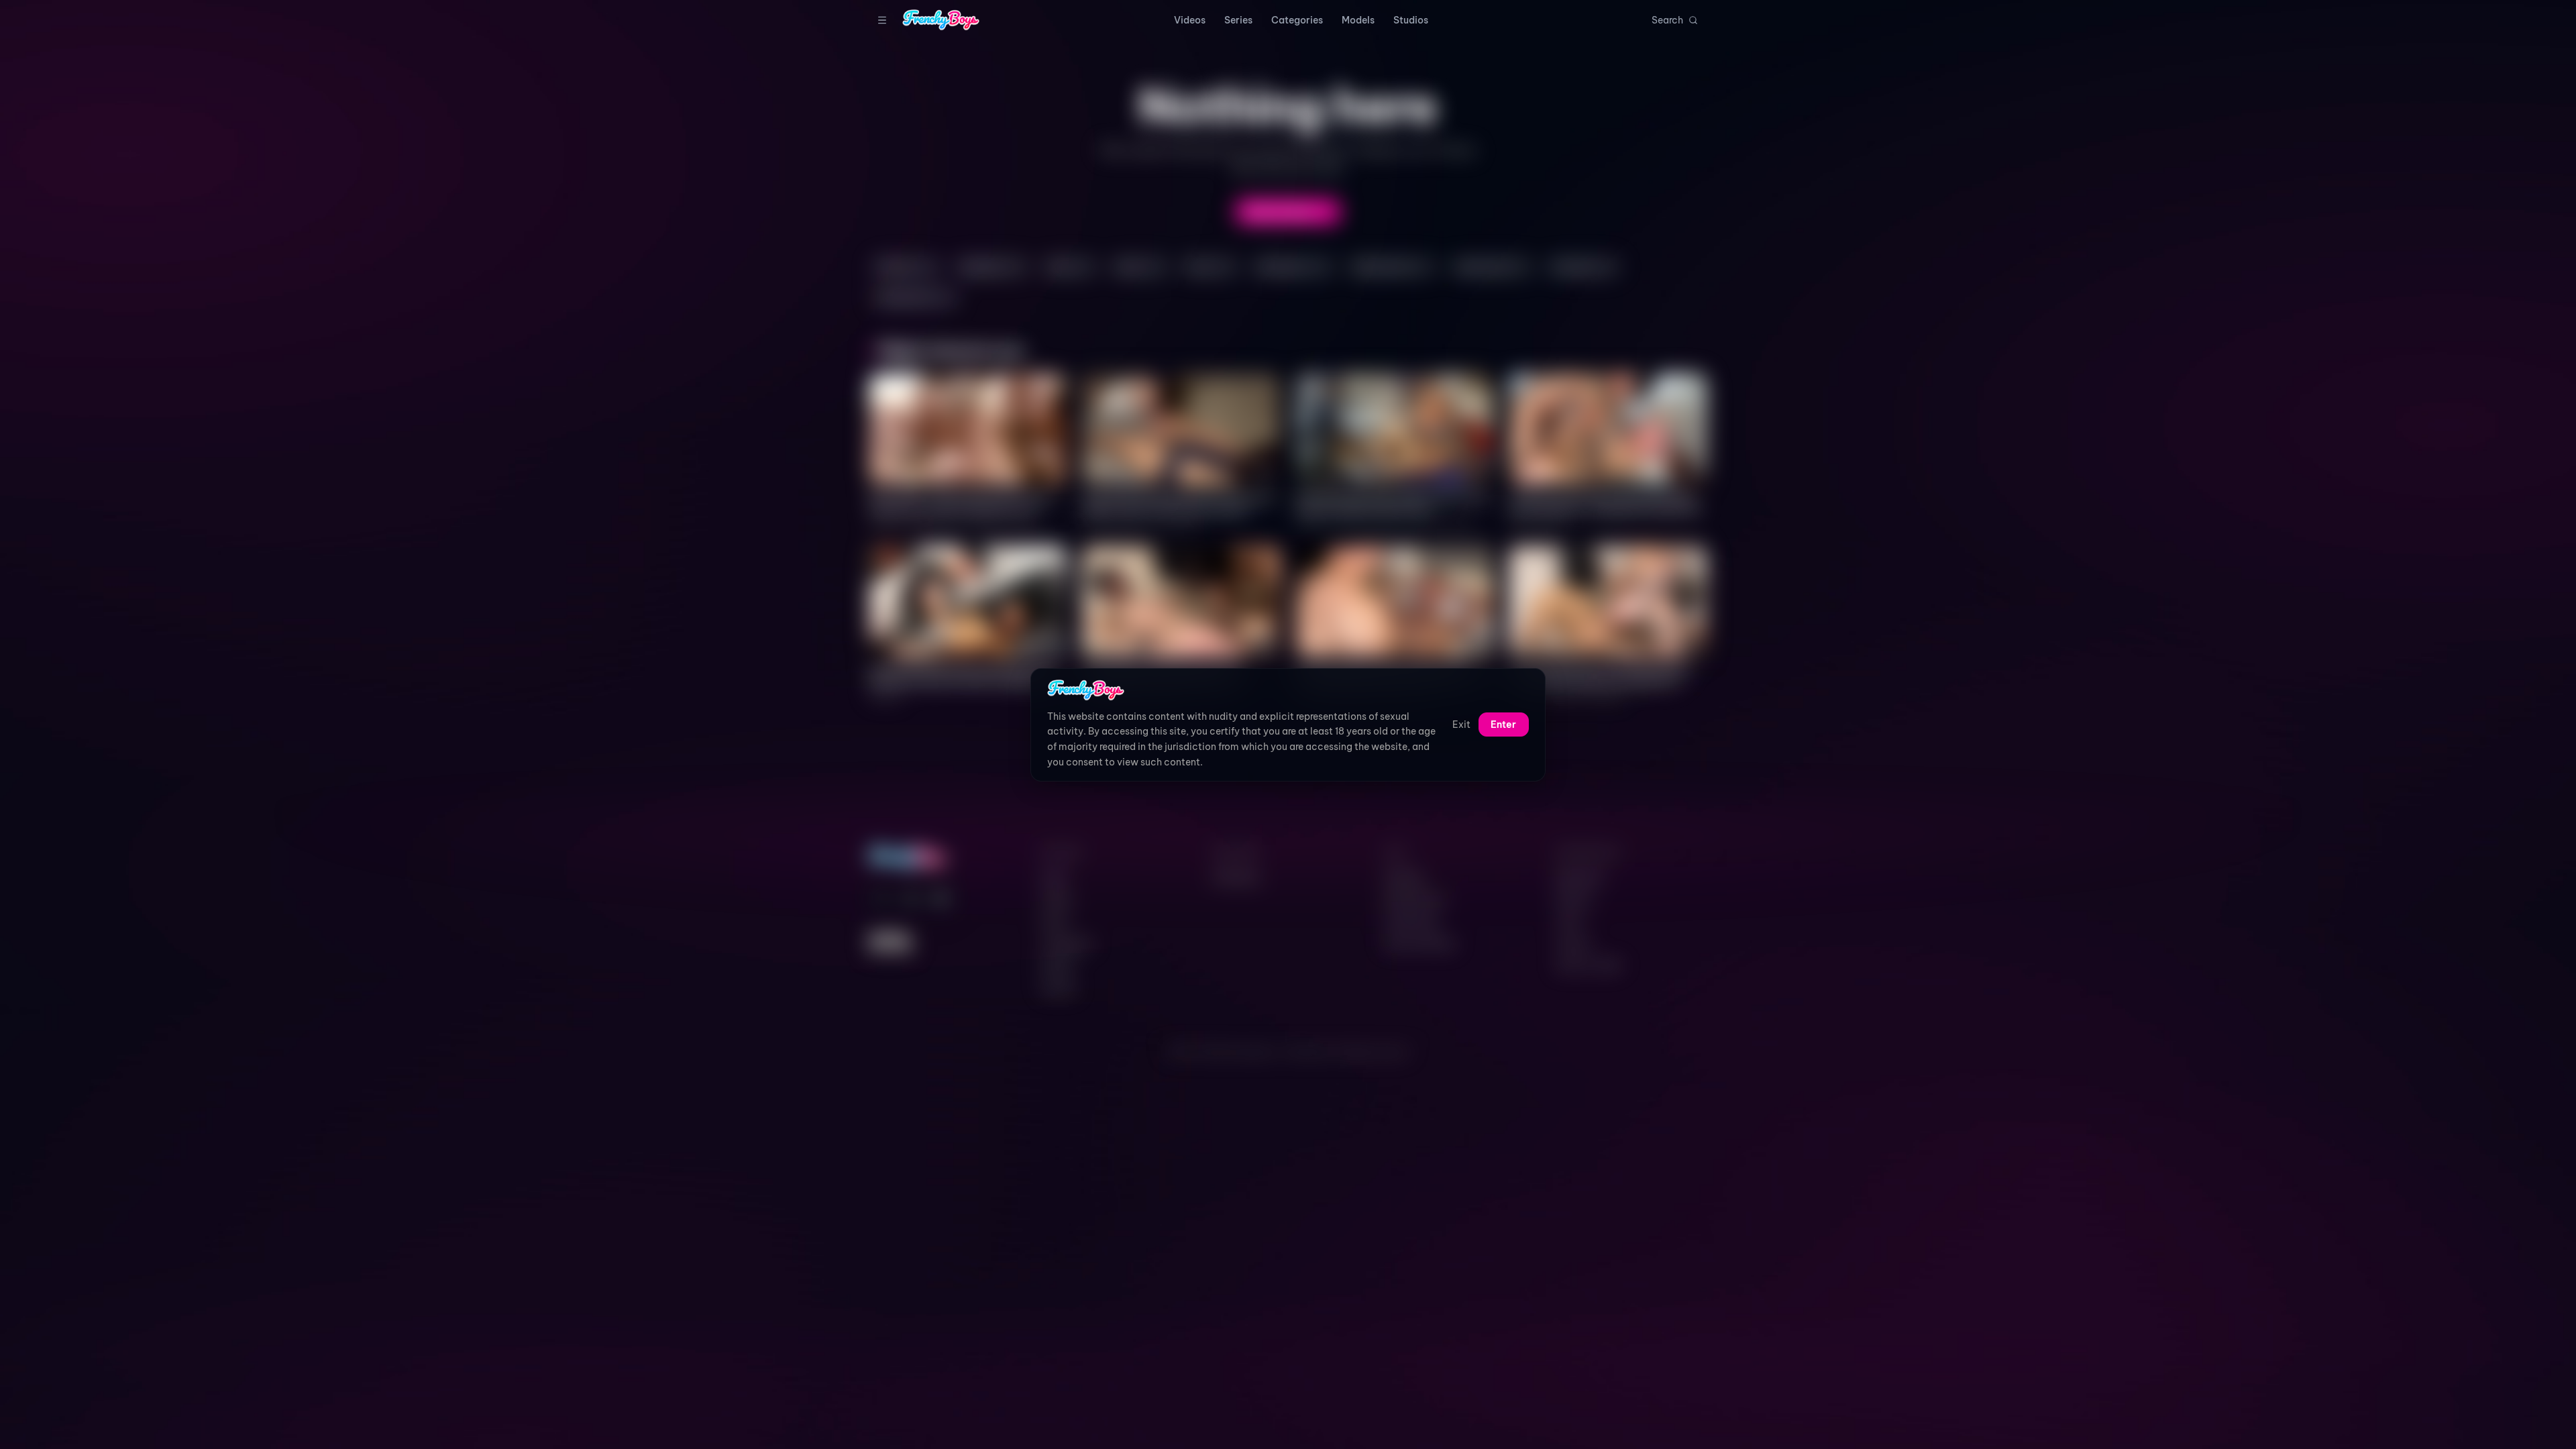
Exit (1461, 724)
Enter (1503, 724)
